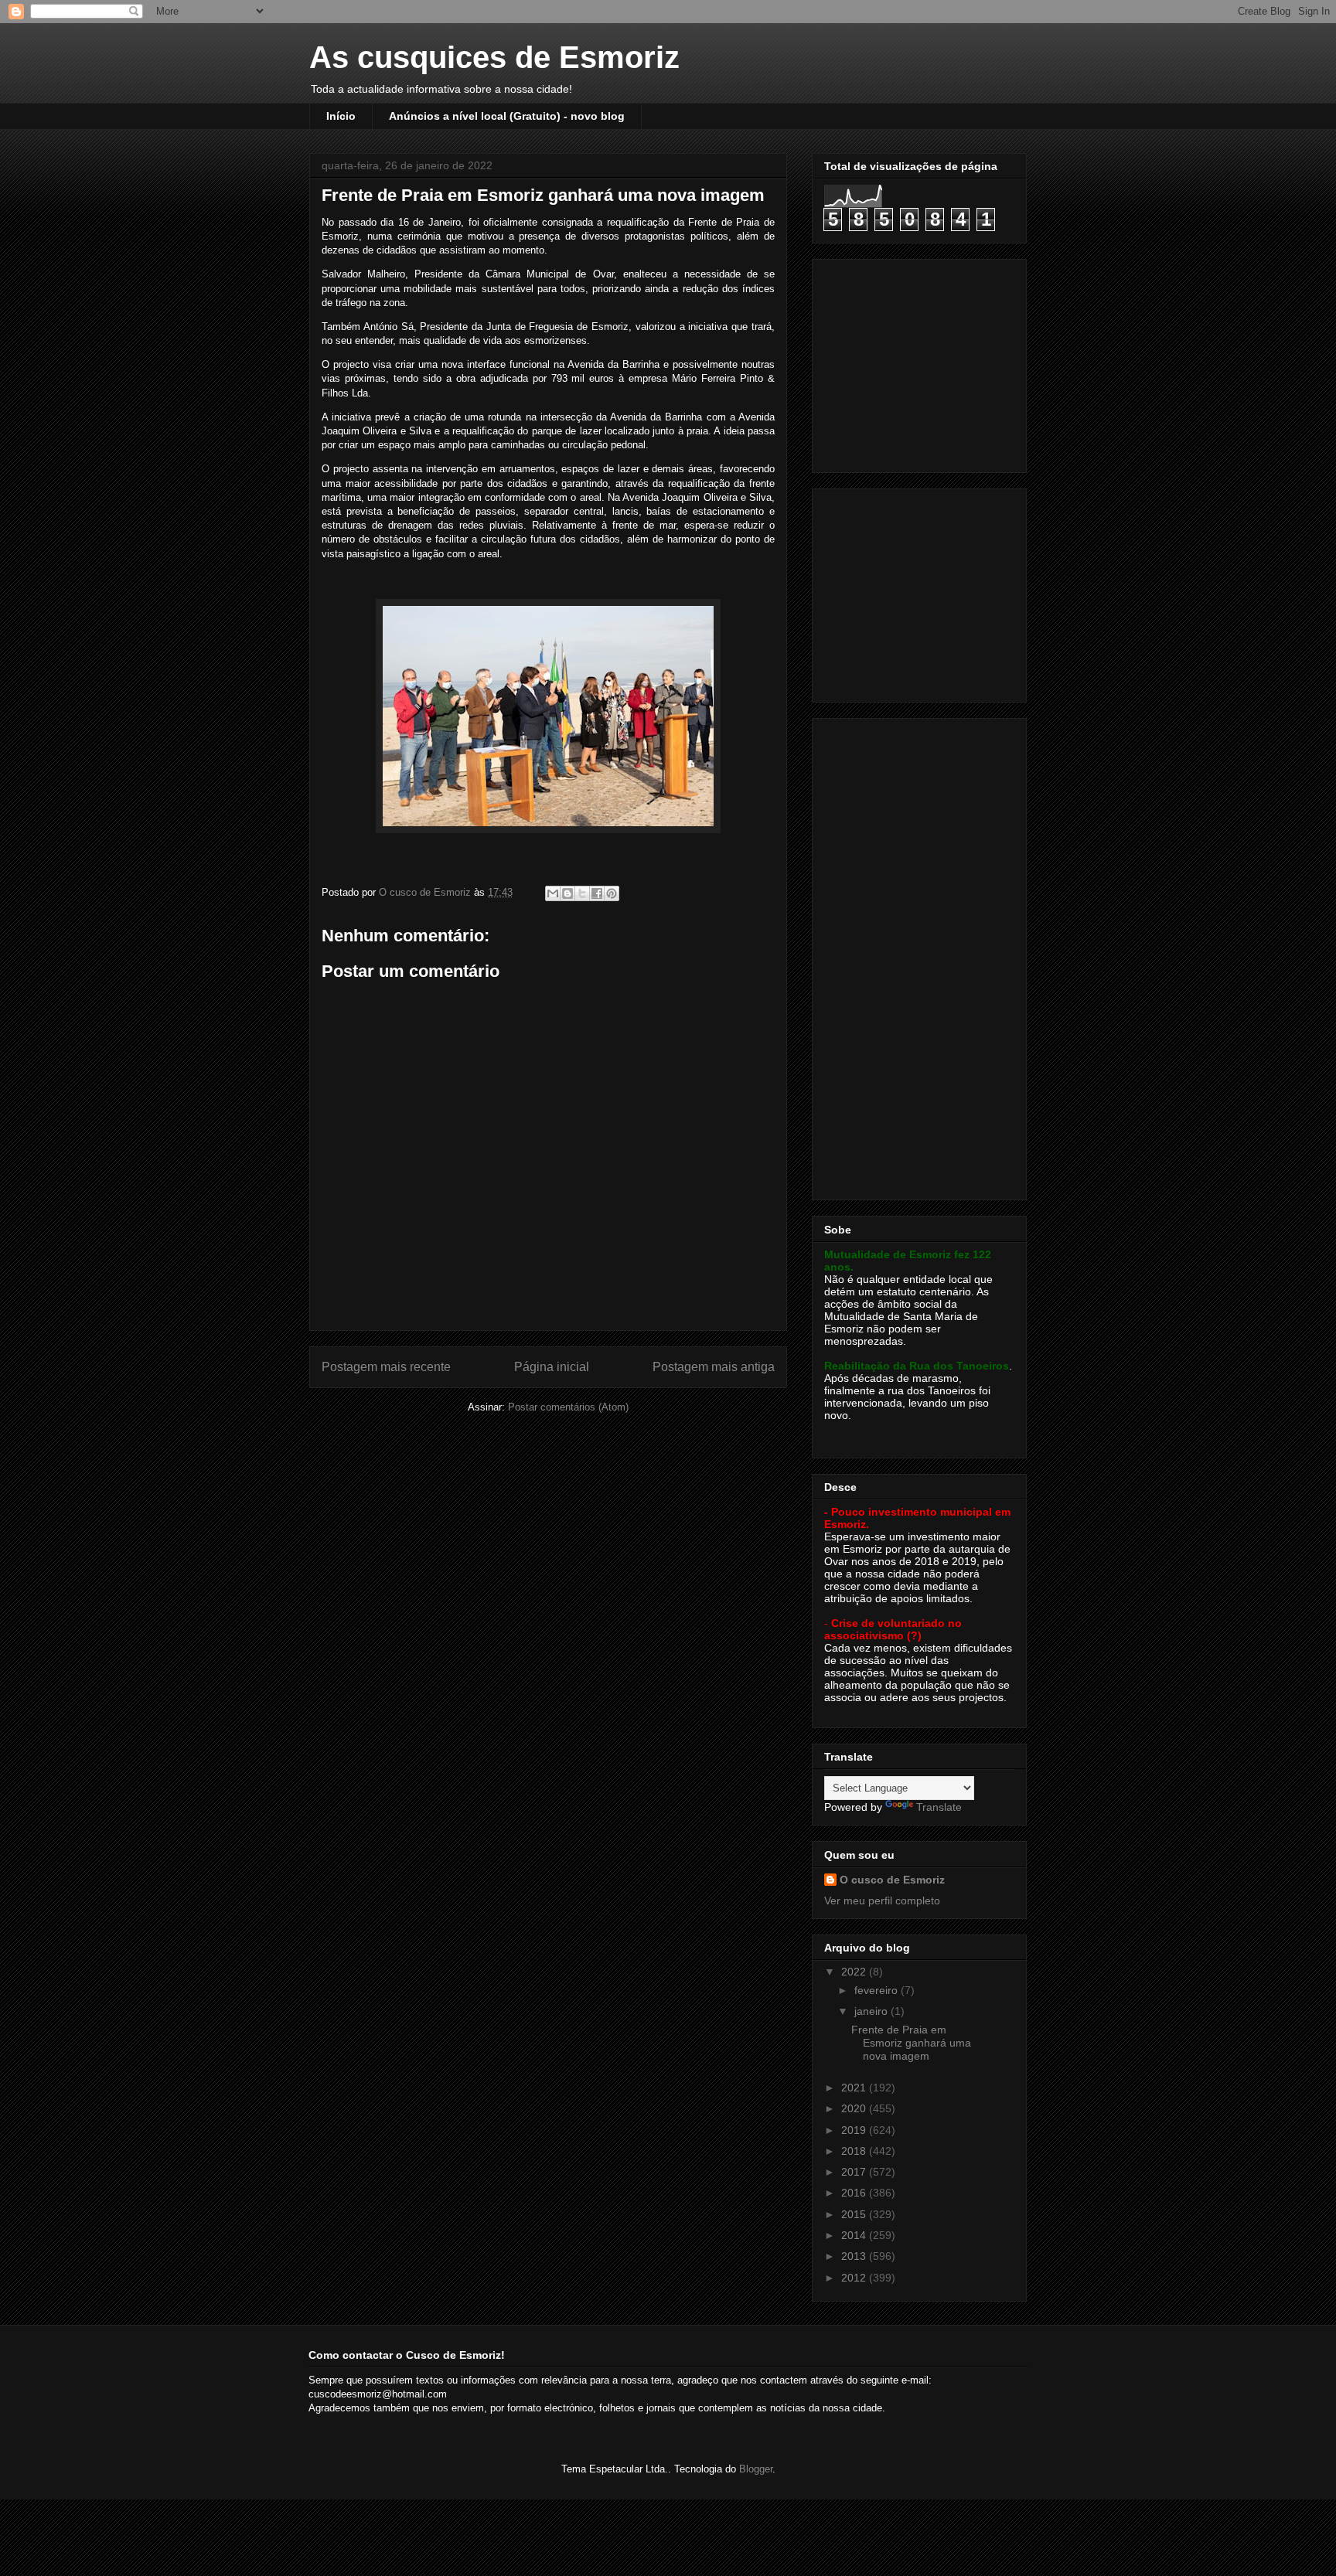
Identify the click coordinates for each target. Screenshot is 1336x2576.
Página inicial (552, 1367)
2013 (855, 2256)
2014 (855, 2235)
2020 (855, 2108)
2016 (855, 2193)
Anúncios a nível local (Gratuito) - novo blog (507, 116)
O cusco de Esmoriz (892, 1880)
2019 (855, 2130)
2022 (855, 1972)
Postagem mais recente (386, 1367)
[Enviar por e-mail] (553, 893)
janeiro (872, 2011)
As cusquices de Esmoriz (494, 57)
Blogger (756, 2469)
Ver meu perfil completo (882, 1901)
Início (341, 116)
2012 (855, 2278)
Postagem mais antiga (714, 1367)
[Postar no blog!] (567, 893)
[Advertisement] (921, 362)
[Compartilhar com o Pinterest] (612, 893)
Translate (939, 1807)
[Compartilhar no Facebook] (597, 893)
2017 (855, 2172)
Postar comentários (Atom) (568, 1407)
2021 (855, 2088)
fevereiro (878, 1990)
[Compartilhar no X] (582, 893)
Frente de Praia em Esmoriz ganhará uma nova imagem (911, 2043)
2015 (855, 2214)
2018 (855, 2151)
